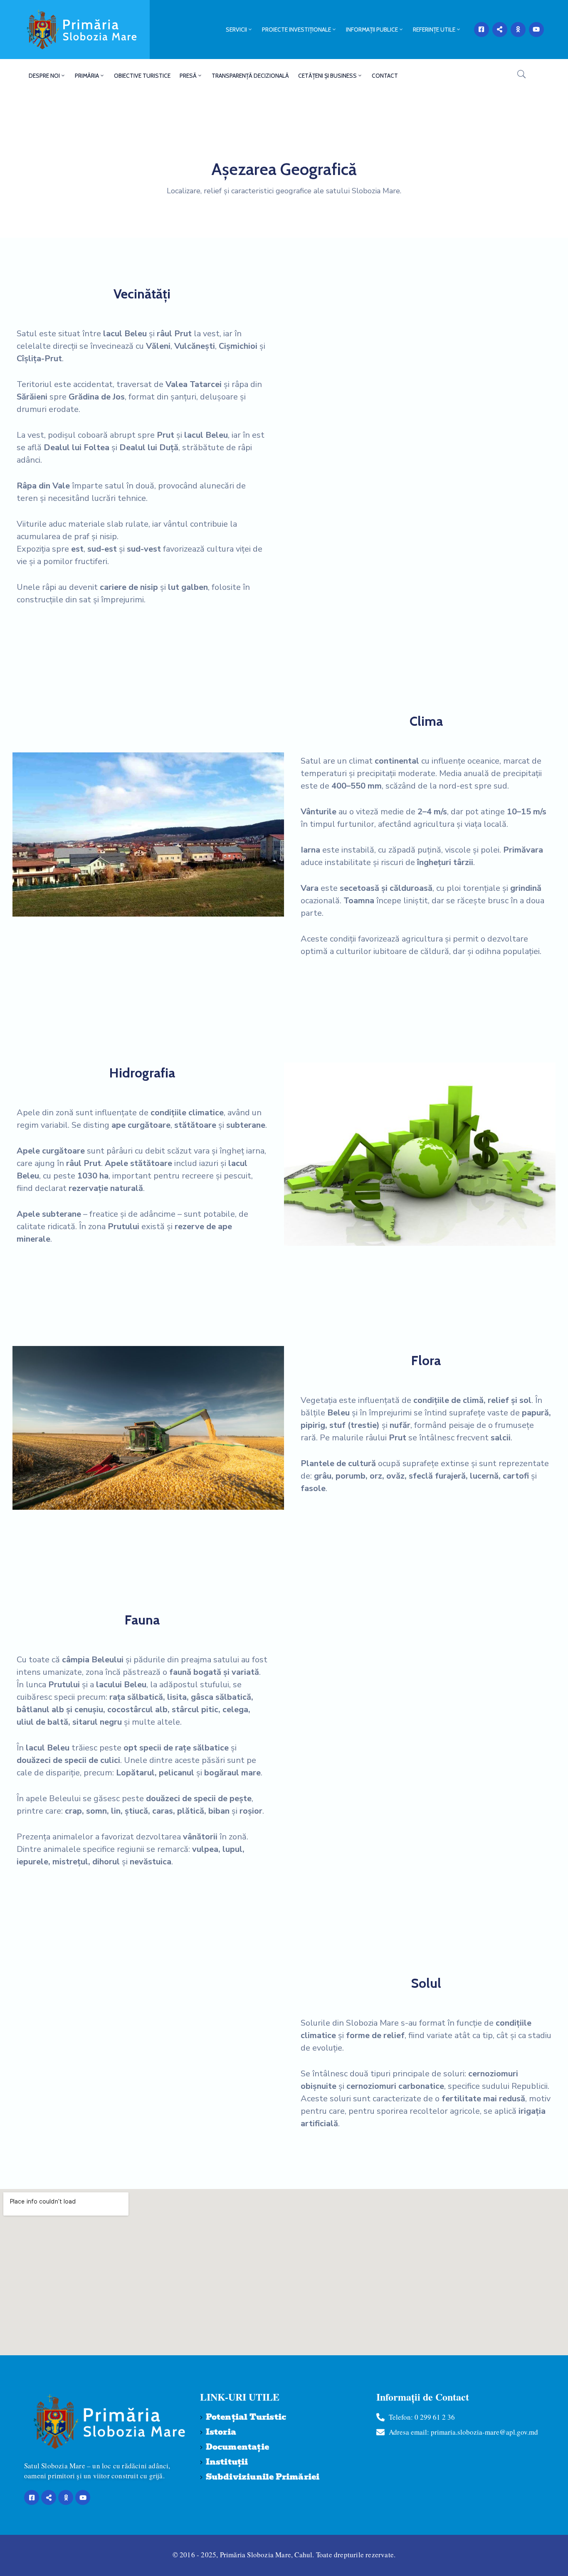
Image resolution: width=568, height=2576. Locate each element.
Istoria (221, 2432)
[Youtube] (536, 30)
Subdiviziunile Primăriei (263, 2477)
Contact (385, 76)
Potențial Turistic (246, 2417)
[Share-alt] (500, 30)
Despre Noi (44, 76)
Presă (188, 76)
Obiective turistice (142, 76)
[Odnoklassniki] (518, 30)
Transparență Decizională (250, 76)
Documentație (237, 2447)
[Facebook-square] (482, 30)
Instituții (227, 2462)
